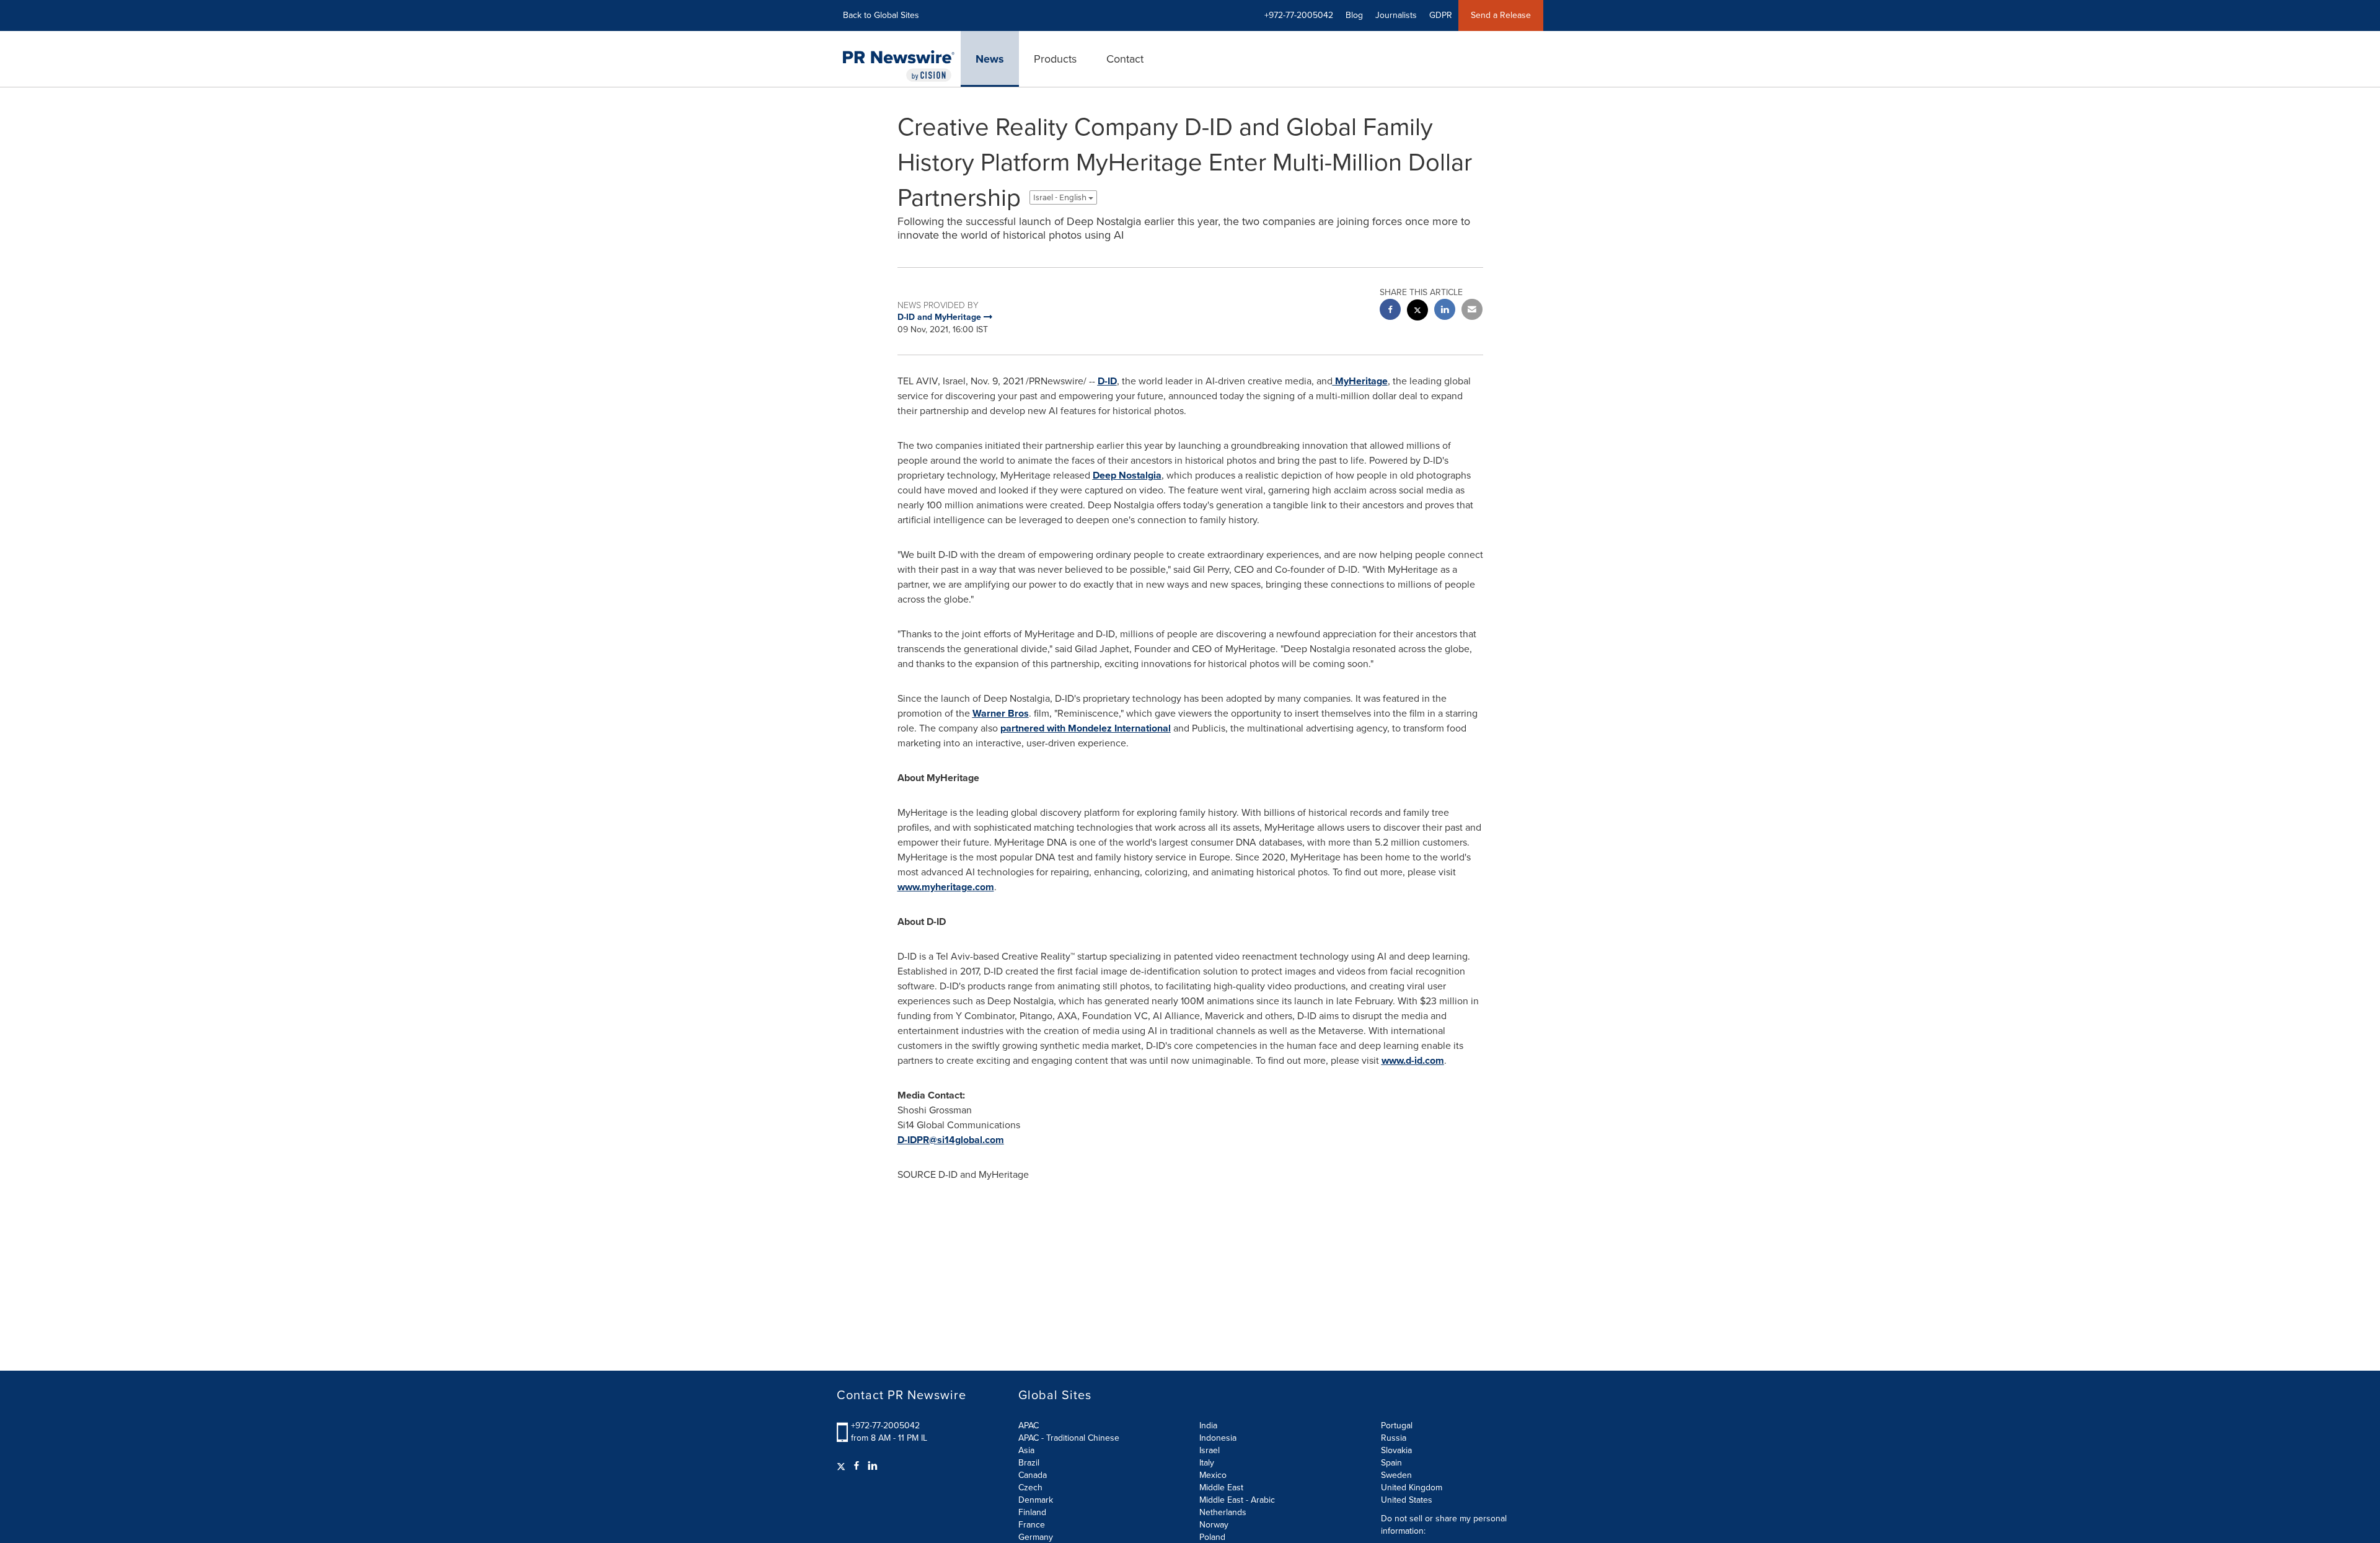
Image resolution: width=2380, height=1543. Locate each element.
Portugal (1397, 1426)
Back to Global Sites (881, 15)
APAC (1029, 1426)
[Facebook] (857, 1466)
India (1208, 1426)
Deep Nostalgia (1127, 475)
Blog (1354, 15)
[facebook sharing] (1390, 311)
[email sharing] (1472, 311)
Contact (1125, 59)
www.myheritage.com (946, 887)
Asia (1026, 1450)
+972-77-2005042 (885, 1426)
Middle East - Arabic (1237, 1500)
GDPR (1441, 15)
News (990, 59)
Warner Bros (1001, 713)
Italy (1207, 1463)
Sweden (1396, 1475)
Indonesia (1218, 1438)
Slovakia (1396, 1450)
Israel (1210, 1450)
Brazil (1029, 1463)
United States (1407, 1500)
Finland (1032, 1512)
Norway (1214, 1525)
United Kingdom (1412, 1488)
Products (1055, 59)
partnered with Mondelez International (1086, 728)
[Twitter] (843, 1466)
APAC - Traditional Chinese (1069, 1438)
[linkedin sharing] (1445, 311)
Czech (1030, 1488)
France (1032, 1525)
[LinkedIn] (873, 1466)
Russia (1394, 1438)
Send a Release (1501, 15)
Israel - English (1061, 197)
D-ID (1107, 381)
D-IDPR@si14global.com (951, 1140)
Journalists (1396, 15)
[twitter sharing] (1417, 312)
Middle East (1221, 1488)
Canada (1033, 1475)
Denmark (1036, 1500)
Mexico (1213, 1475)
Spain (1391, 1463)
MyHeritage (1360, 381)
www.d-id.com (1413, 1060)
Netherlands (1223, 1512)
